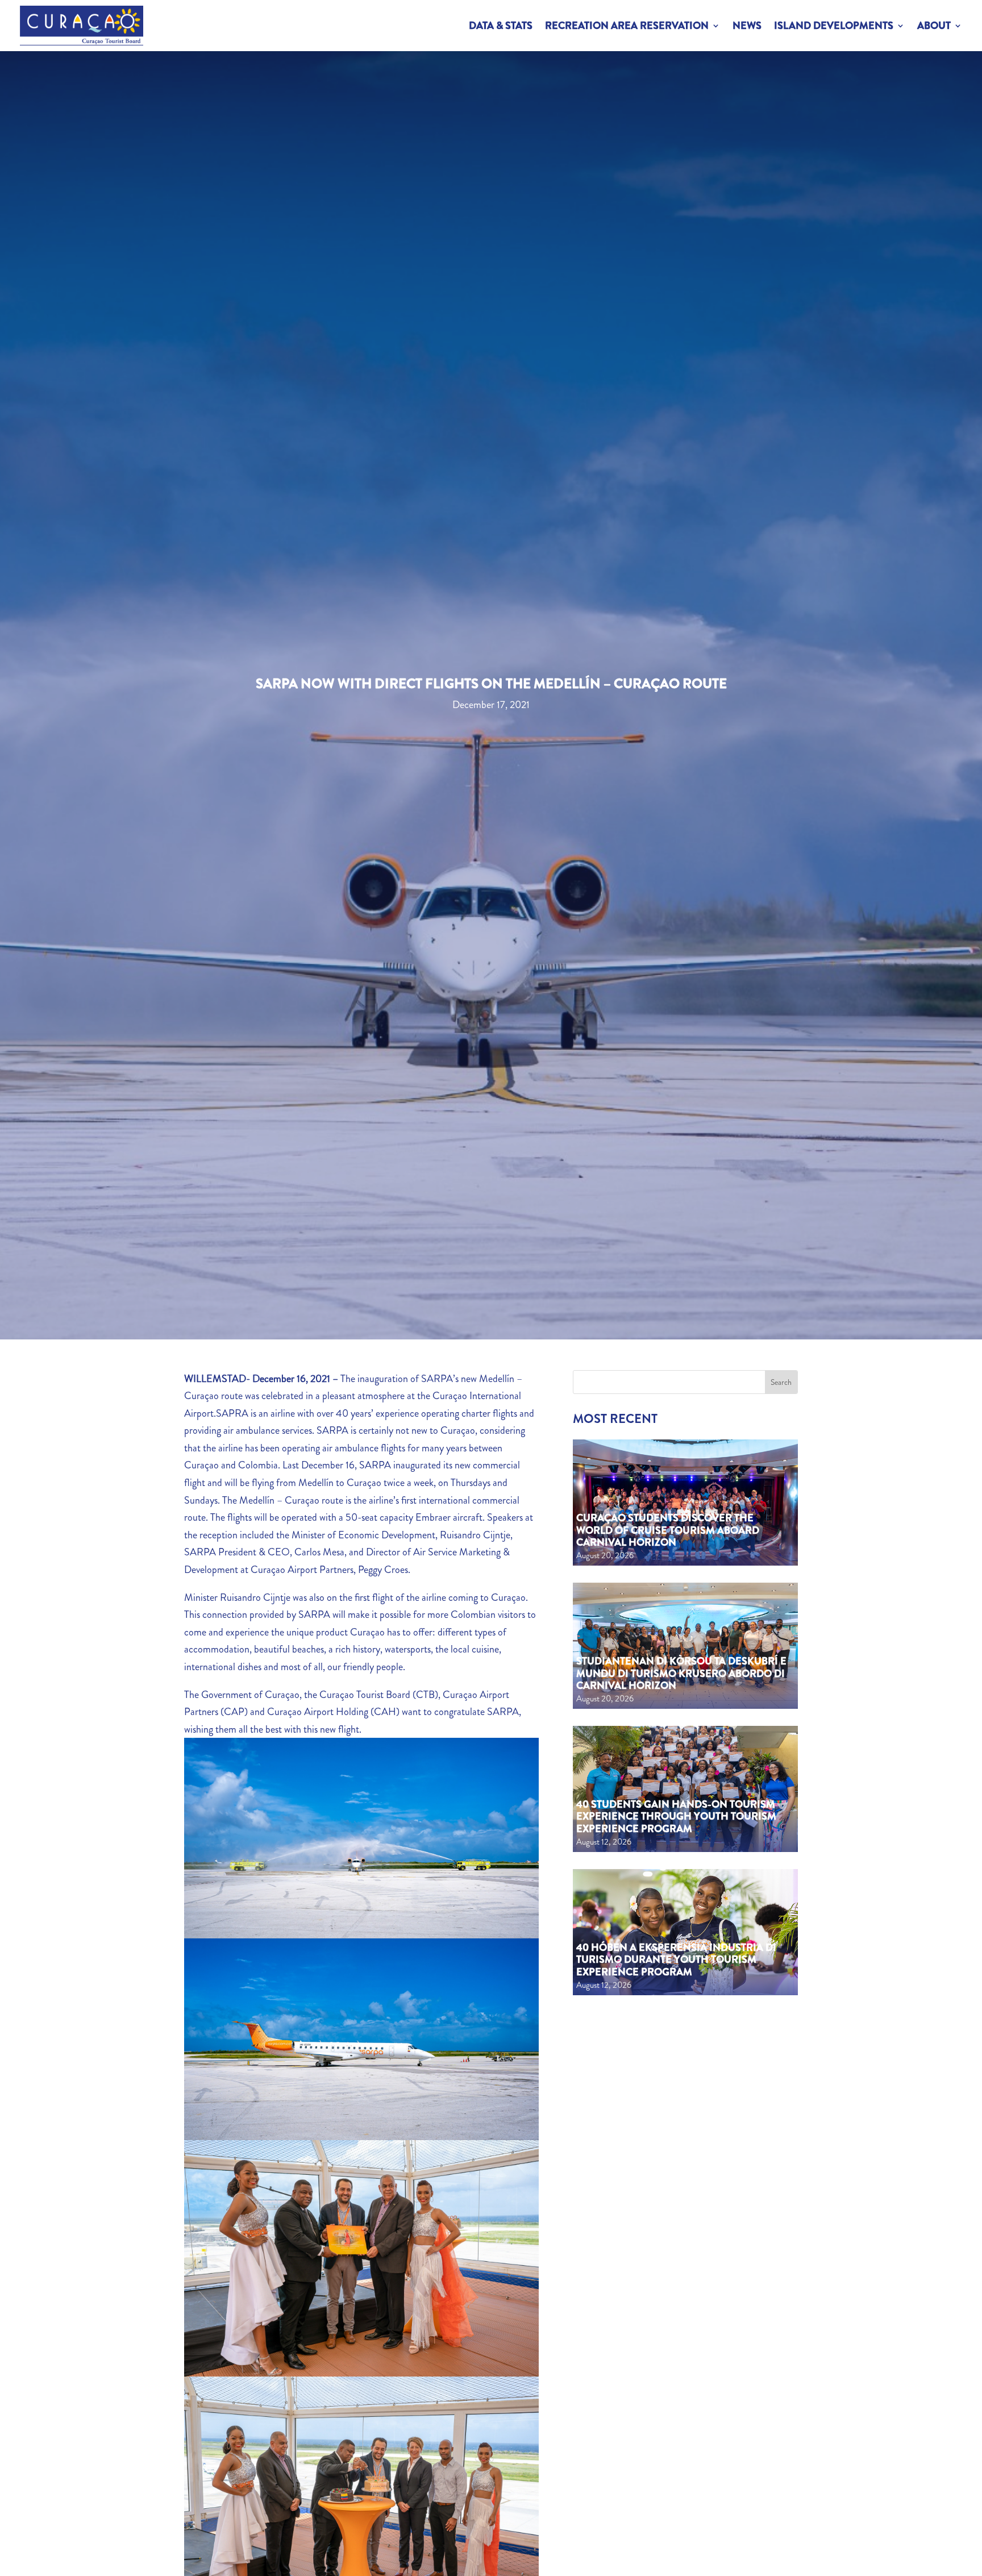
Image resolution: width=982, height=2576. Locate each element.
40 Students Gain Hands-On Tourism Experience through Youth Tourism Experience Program (676, 1816)
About (934, 26)
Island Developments (834, 26)
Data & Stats (501, 26)
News (747, 26)
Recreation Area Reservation (627, 26)
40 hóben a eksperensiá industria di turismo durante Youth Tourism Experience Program (676, 1960)
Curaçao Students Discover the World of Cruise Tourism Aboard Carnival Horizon (668, 1530)
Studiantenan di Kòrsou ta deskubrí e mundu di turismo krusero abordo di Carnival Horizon (681, 1673)
